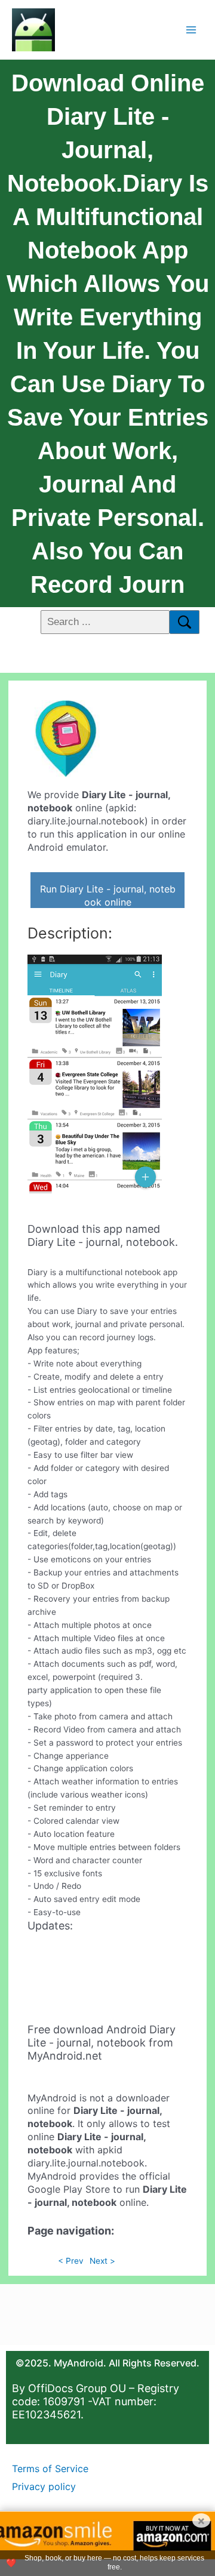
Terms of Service (50, 2469)
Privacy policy (44, 2486)
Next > (102, 2261)
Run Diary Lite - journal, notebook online (108, 895)
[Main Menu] (191, 30)
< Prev (71, 2261)
